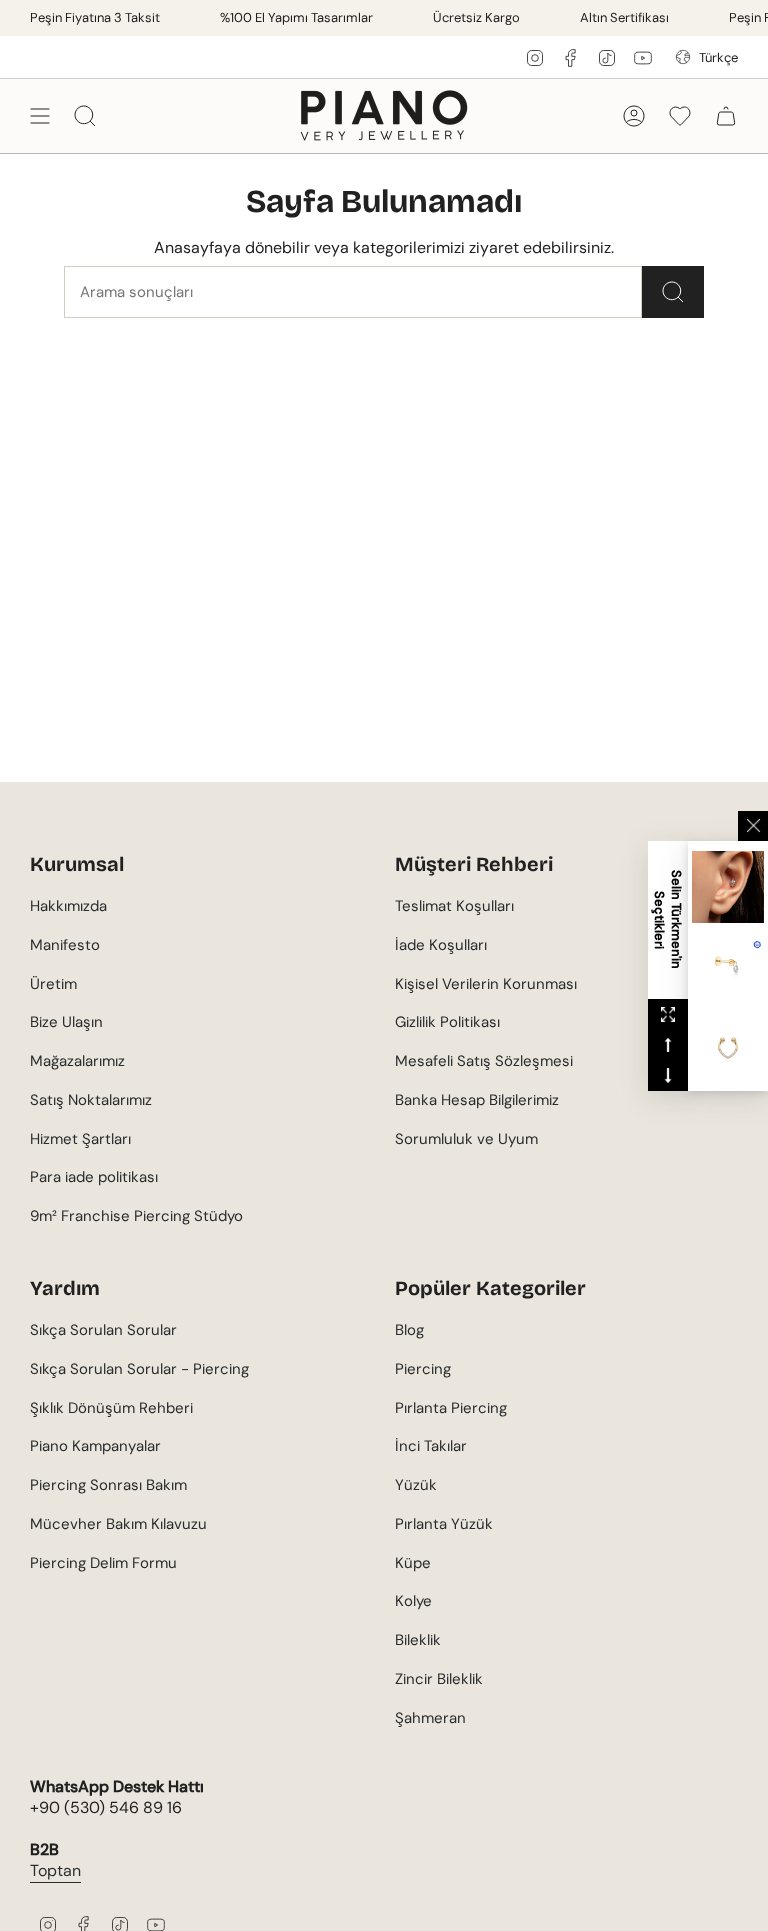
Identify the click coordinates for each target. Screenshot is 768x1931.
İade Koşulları (441, 945)
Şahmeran (430, 1718)
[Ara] (673, 292)
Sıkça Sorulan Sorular (103, 1330)
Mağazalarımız (77, 1061)
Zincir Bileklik (439, 1679)
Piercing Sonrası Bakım (108, 1485)
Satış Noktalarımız (91, 1100)
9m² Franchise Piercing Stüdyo (136, 1216)
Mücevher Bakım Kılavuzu (118, 1524)
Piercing (423, 1369)
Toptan (55, 1870)
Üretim (53, 984)
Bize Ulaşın (66, 1022)
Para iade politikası (94, 1177)
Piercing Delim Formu (103, 1563)
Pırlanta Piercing (451, 1408)
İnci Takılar (431, 1446)
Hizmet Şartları (80, 1139)
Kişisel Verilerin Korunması (486, 984)
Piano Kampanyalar (95, 1446)
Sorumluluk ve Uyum (466, 1139)
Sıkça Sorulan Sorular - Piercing (139, 1369)
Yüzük (416, 1485)
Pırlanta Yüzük (444, 1524)
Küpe (413, 1563)
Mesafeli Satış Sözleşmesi (484, 1061)
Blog (409, 1330)
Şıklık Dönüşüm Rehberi (111, 1408)
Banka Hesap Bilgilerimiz (477, 1100)
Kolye (413, 1601)
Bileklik (418, 1640)
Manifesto (65, 945)
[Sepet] (726, 115)
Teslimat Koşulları (454, 906)
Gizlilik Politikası (447, 1022)
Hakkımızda (68, 906)
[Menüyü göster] (40, 115)
